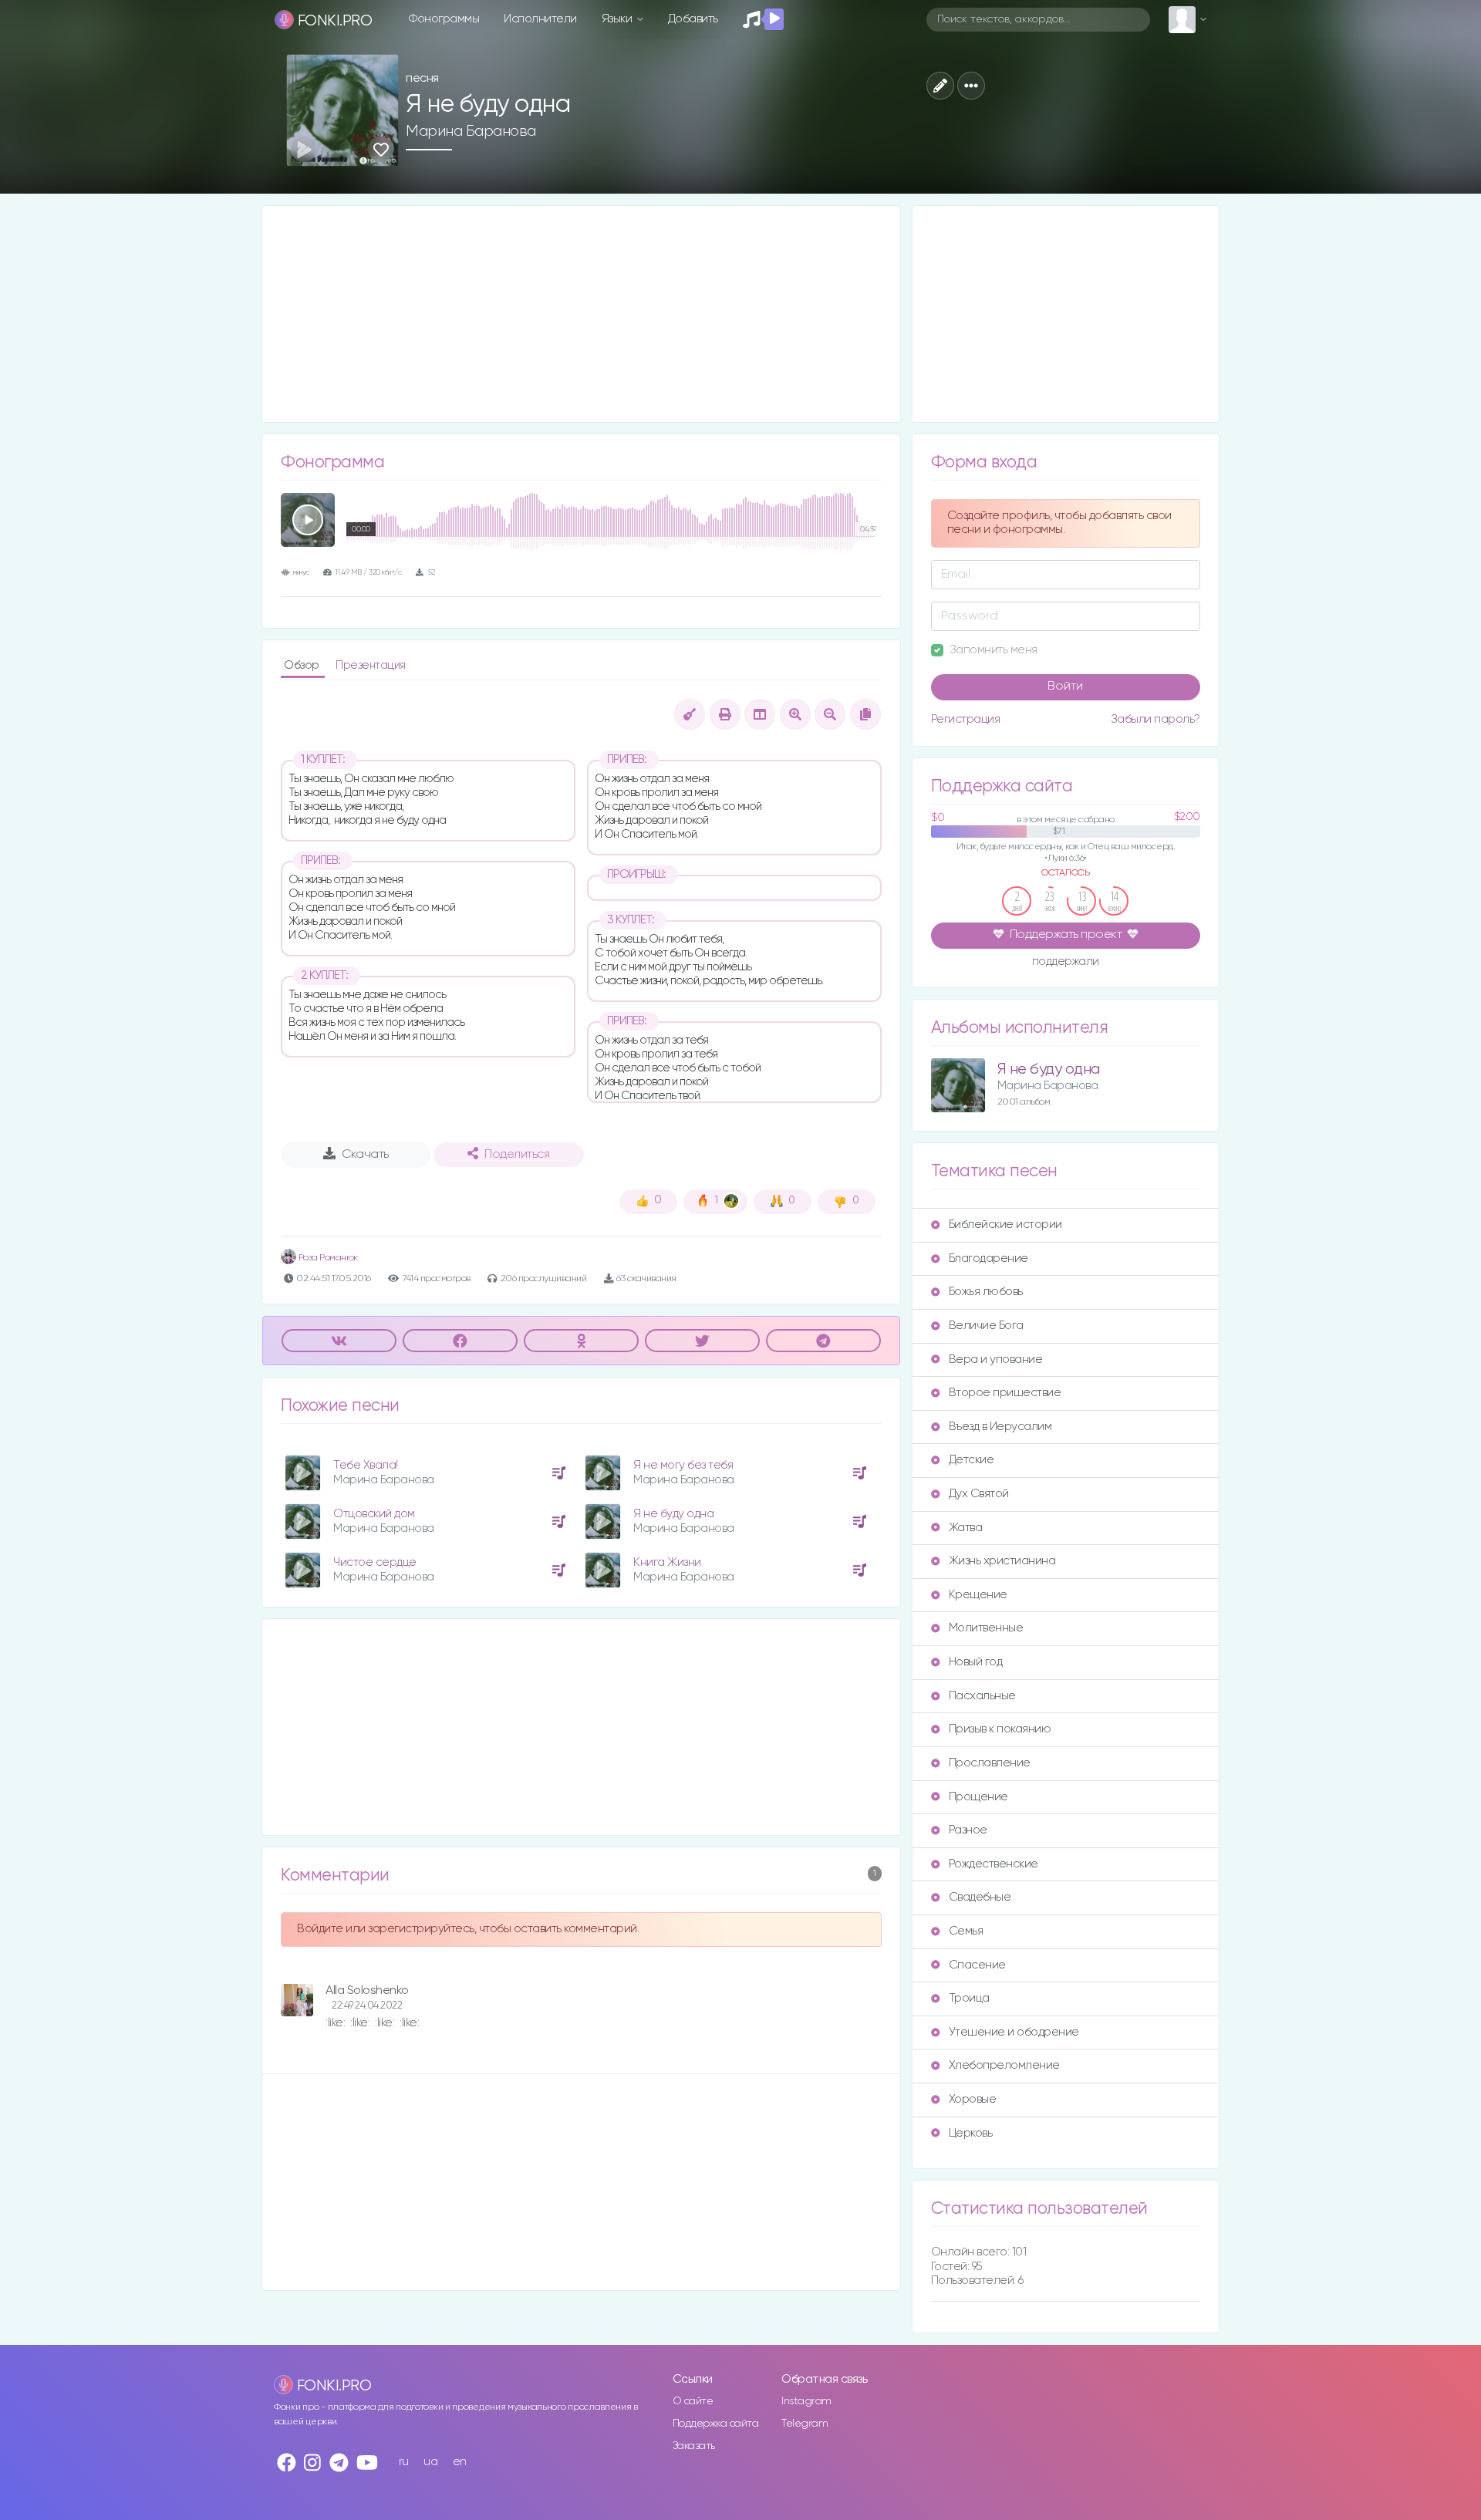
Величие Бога (986, 1326)
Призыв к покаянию (1000, 1729)
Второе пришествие (1005, 1393)
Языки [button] (618, 19)
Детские (972, 1460)
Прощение (978, 1797)
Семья (966, 1931)
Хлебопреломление (1004, 2065)
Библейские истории (1005, 1225)
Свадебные (980, 1897)
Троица (969, 1998)
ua (430, 2462)
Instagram (806, 2401)
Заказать (694, 2446)
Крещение (978, 1595)
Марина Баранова (471, 131)
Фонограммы (444, 19)
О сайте (693, 2401)
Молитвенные (986, 1628)
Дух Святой (979, 1494)
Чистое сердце (375, 1562)
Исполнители (540, 19)
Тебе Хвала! (366, 1465)
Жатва (966, 1528)
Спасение (977, 1965)
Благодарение (988, 1258)
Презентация (371, 665)
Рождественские (994, 1864)
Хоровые (973, 2099)
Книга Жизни (667, 1562)
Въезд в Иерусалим (1000, 1427)
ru (404, 2462)
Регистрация (966, 719)
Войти (1065, 687)
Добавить (693, 19)
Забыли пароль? (1155, 719)
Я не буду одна (673, 1514)
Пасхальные (982, 1696)
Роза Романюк (327, 1258)
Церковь (971, 2133)
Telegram (805, 2424)
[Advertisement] (581, 314)
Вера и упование (996, 1360)
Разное (968, 1830)
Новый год (976, 1662)
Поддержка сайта (716, 2424)
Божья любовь (986, 1292)
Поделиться (517, 1155)
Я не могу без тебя (683, 1465)
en (460, 2462)
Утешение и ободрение (1014, 2032)
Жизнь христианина (1002, 1561)
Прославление (990, 1763)
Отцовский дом (374, 1514)
